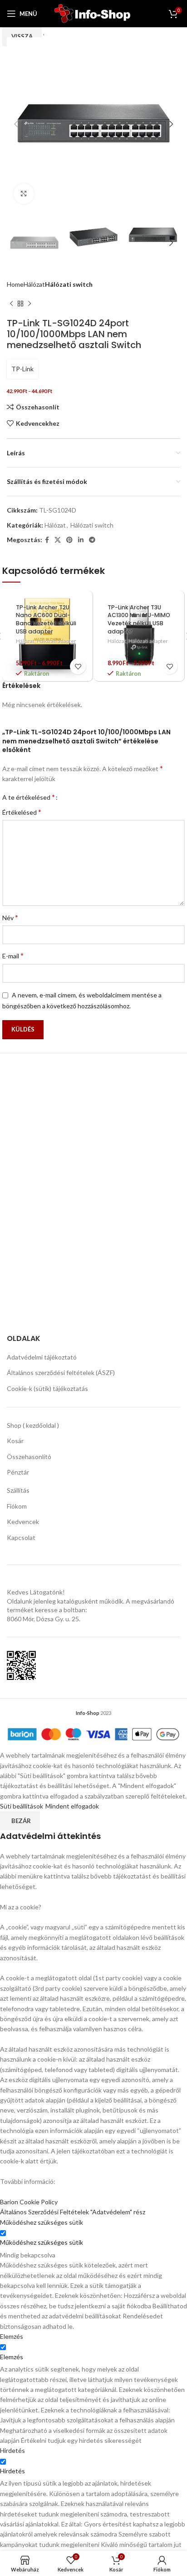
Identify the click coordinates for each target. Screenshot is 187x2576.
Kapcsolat (21, 1537)
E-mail (13, 955)
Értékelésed (22, 812)
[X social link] (58, 540)
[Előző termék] (11, 304)
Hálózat (34, 284)
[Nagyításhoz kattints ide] (24, 194)
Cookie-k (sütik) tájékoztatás (47, 1388)
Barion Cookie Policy (29, 2202)
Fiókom (17, 1506)
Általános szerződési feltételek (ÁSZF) (61, 1373)
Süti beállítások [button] (22, 1806)
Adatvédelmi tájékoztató (42, 1357)
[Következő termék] (30, 304)
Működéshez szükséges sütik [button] (42, 2222)
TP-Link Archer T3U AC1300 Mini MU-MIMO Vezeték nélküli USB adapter (139, 619)
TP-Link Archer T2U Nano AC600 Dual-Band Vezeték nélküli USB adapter (46, 619)
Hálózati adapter (57, 641)
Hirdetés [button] (12, 2450)
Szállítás (18, 1490)
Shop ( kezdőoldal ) (33, 1425)
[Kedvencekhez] (78, 666)
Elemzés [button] (12, 2336)
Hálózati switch (69, 284)
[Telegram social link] (92, 540)
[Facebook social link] (47, 540)
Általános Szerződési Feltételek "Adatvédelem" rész (73, 2212)
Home (15, 284)
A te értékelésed (29, 797)
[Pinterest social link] (69, 540)
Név (10, 917)
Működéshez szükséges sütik (42, 2242)
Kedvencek (23, 1522)
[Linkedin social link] (81, 540)
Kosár (15, 1441)
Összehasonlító (29, 1457)
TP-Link (22, 369)
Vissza (22, 36)
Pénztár (18, 1472)
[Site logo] (94, 13)
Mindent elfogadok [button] (72, 1806)
